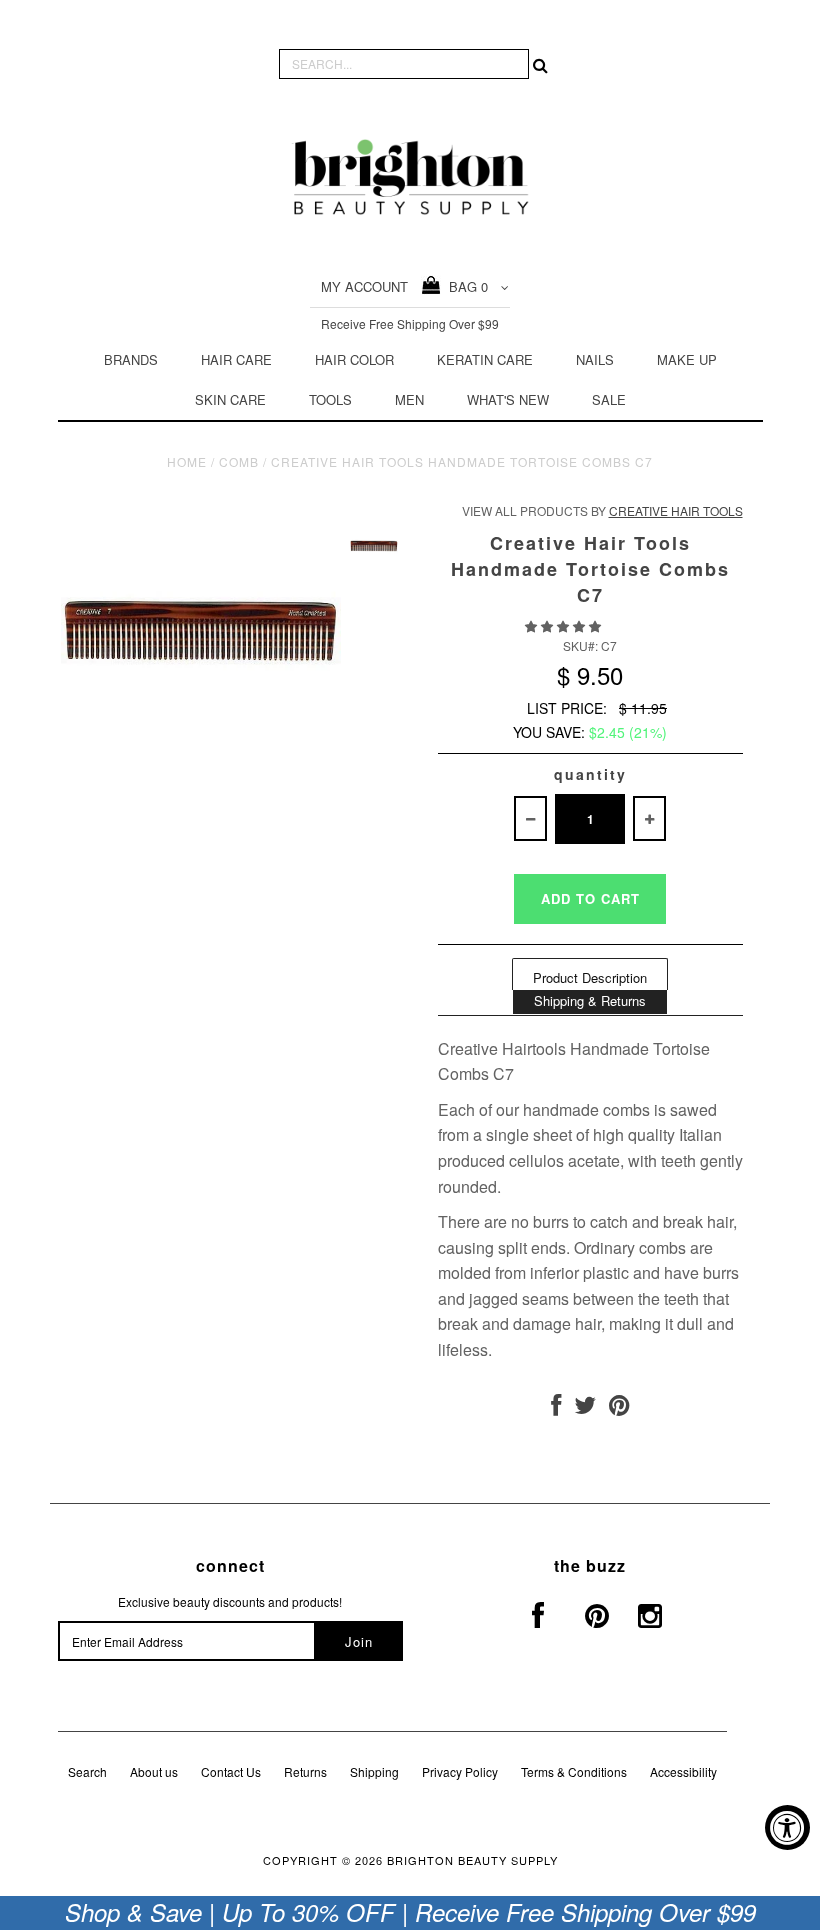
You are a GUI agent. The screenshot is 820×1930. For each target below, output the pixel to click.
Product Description (590, 977)
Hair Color (354, 359)
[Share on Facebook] (556, 1408)
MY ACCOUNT (364, 286)
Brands (131, 359)
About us (154, 1771)
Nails (595, 359)
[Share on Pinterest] (619, 1408)
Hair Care (236, 359)
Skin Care (230, 399)
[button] (564, 625)
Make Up (687, 359)
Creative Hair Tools (676, 510)
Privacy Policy (460, 1771)
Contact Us (231, 1771)
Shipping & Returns (590, 1000)
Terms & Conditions (574, 1771)
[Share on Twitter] (585, 1408)
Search (87, 1771)
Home (187, 461)
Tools (330, 399)
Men (409, 399)
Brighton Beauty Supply (472, 1860)
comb (239, 461)
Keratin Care (485, 359)
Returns (305, 1771)
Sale (609, 399)
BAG (464, 286)
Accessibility (683, 1771)
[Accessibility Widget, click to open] (787, 1827)
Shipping (374, 1771)
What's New (508, 399)
